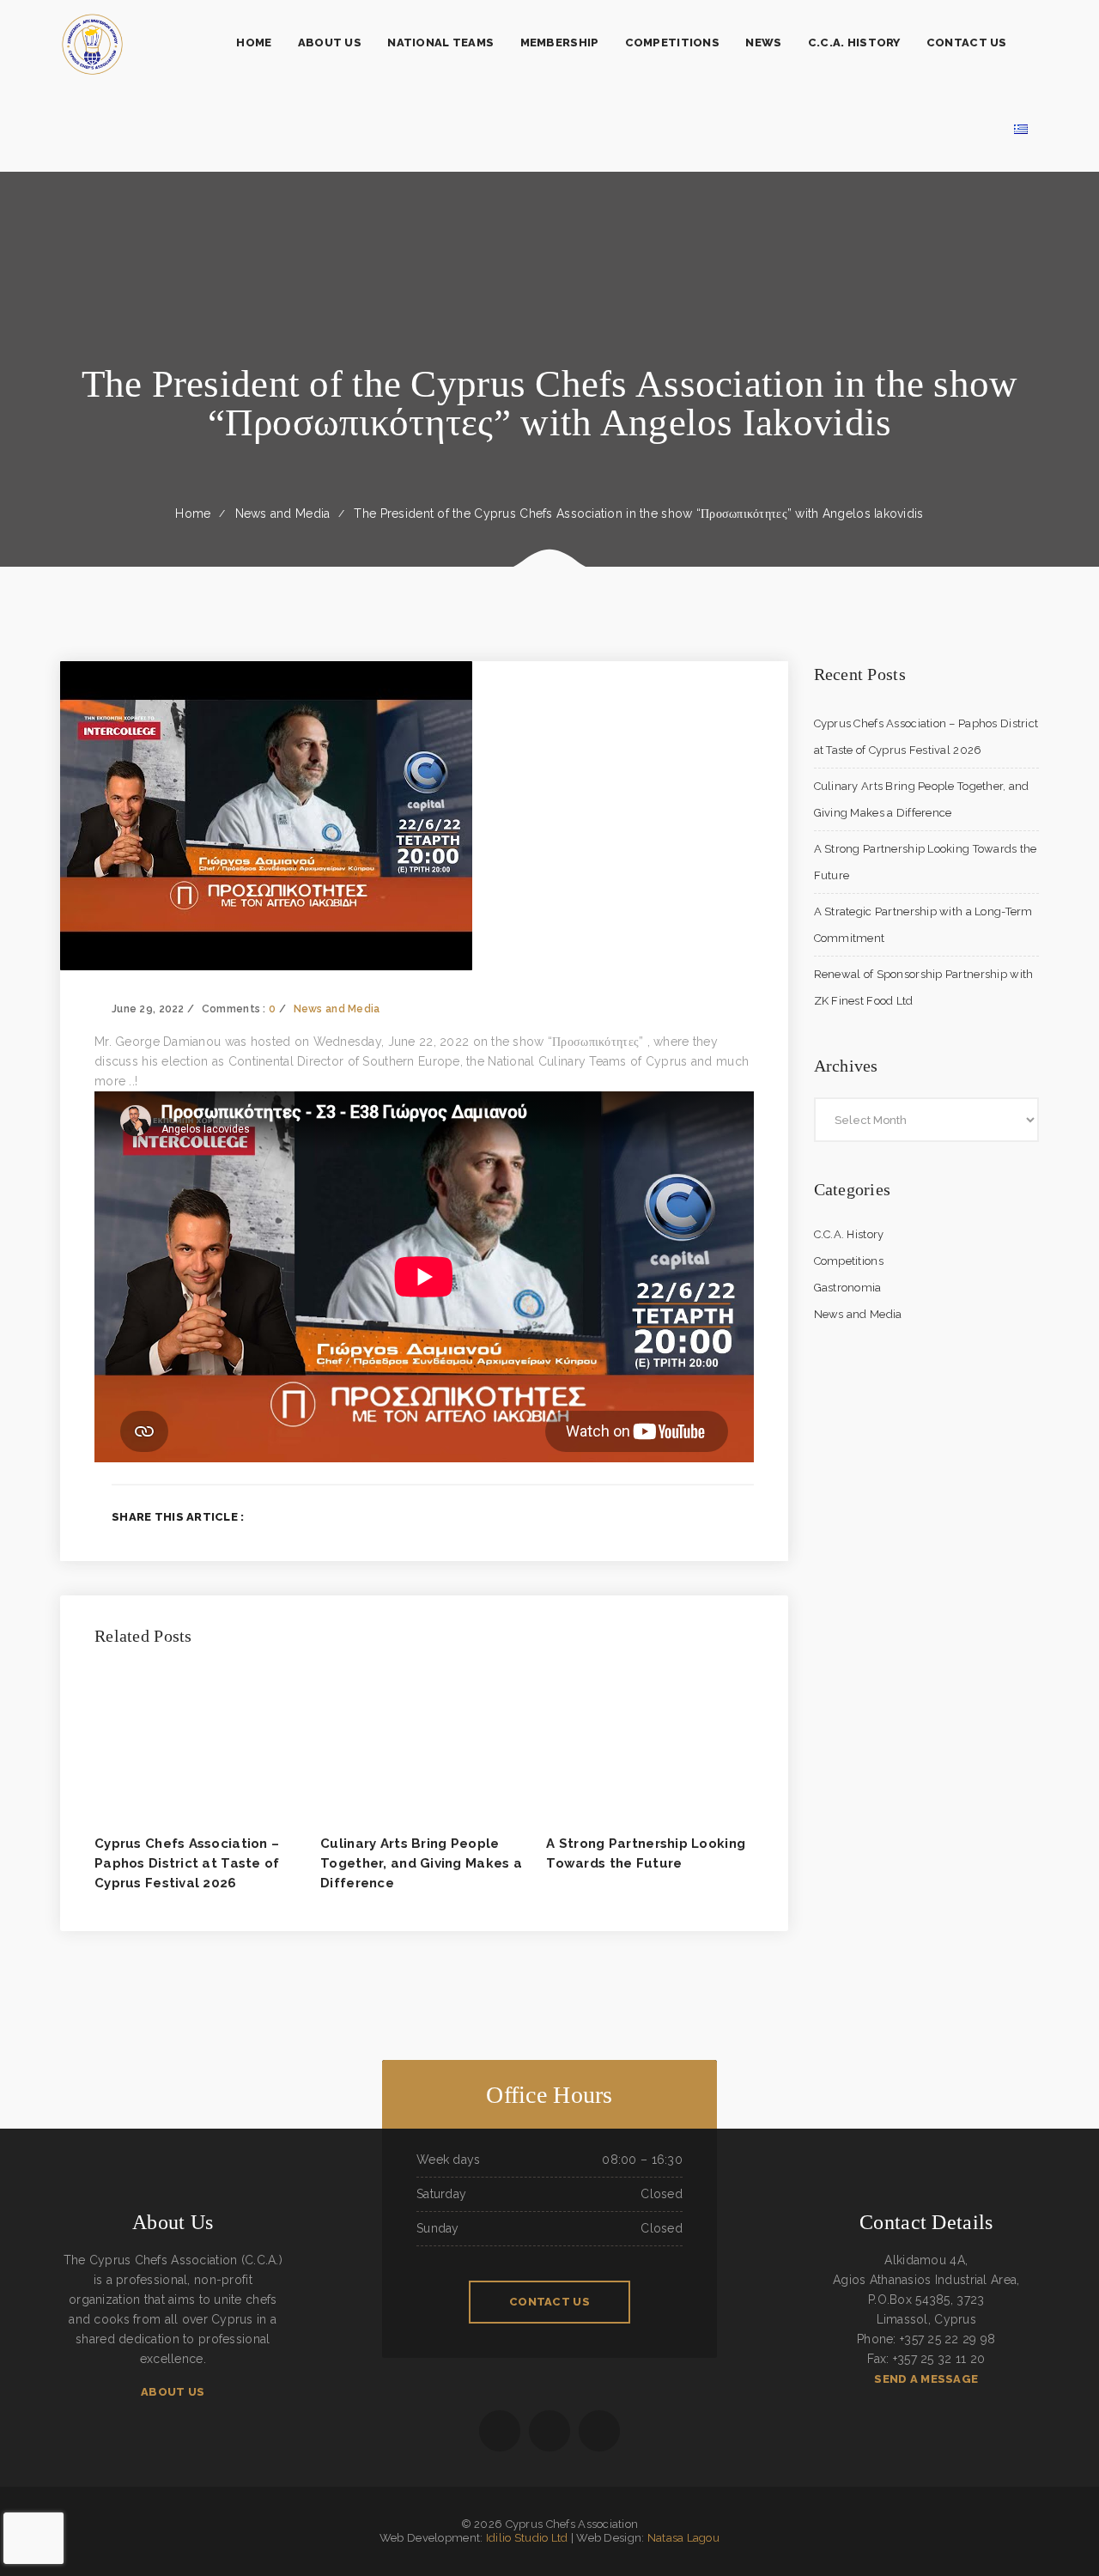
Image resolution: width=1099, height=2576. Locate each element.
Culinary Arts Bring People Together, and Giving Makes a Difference (421, 1863)
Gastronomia (848, 1288)
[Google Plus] (721, 1516)
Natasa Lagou (683, 2538)
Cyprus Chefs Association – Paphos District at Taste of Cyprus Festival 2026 (187, 1863)
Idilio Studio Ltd (527, 2538)
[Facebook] (665, 1516)
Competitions (849, 1261)
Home (193, 513)
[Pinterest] (748, 1516)
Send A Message (926, 2379)
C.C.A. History (849, 1234)
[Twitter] (692, 1516)
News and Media (283, 513)
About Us (173, 2392)
